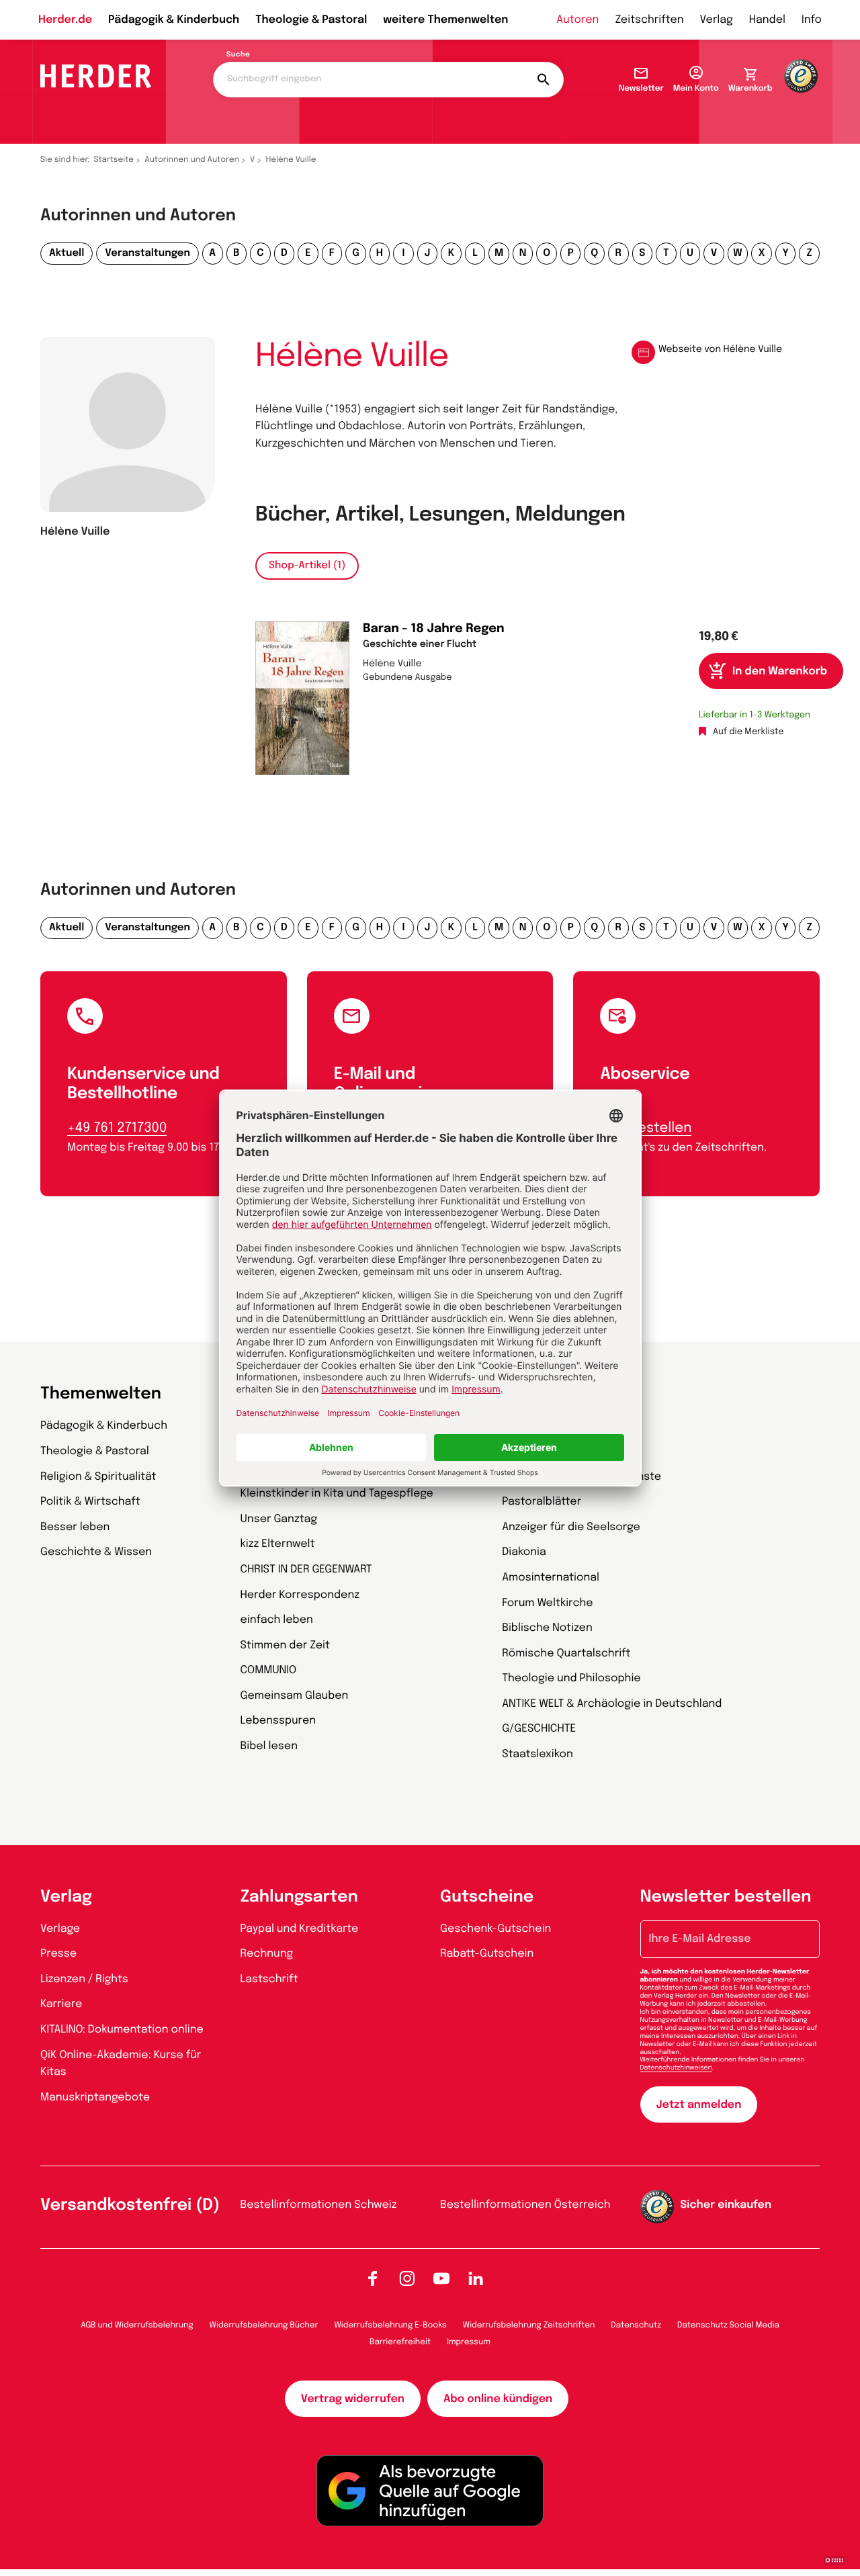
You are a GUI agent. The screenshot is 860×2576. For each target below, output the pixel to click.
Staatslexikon (537, 1754)
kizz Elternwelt (278, 1544)
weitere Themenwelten (445, 20)
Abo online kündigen (498, 2399)
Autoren (577, 20)
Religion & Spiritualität (98, 1477)
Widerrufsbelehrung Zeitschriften (529, 2325)
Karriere (61, 2004)
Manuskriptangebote (95, 2097)
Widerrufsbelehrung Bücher (264, 2325)
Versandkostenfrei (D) (130, 2206)
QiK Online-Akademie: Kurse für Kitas (121, 2064)
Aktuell (67, 253)
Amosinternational (551, 1578)
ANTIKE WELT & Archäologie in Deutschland (612, 1704)
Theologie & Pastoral (311, 20)
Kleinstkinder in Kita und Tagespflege (337, 1494)
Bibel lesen (269, 1746)
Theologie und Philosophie (571, 1678)
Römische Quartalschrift (566, 1653)
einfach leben (277, 1620)
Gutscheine (487, 1897)
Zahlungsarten (299, 1897)
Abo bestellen (646, 1128)
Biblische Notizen (547, 1628)
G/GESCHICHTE (539, 1729)
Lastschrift (269, 1979)
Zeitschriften (649, 20)
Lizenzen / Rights (84, 1979)
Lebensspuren (278, 1721)
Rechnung (267, 1954)
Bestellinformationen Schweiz (319, 2205)
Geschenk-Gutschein (496, 1929)
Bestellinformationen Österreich (525, 2205)
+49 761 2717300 (117, 1128)
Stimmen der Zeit (286, 1645)
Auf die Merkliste (748, 732)
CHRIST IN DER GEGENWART (306, 1569)
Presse (58, 1954)
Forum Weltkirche (547, 1603)
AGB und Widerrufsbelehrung (137, 2325)
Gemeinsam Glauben (295, 1696)
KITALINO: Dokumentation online (122, 2030)
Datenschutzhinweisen (676, 2068)
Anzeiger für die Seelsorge (571, 1527)
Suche (238, 55)
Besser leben (75, 1527)
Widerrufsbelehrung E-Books (390, 2325)
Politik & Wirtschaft (90, 1502)
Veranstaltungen (147, 253)
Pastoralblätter (542, 1502)
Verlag (717, 20)
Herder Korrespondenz (300, 1595)
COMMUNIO (269, 1670)
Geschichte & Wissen (96, 1552)
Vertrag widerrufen (353, 2399)
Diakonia (524, 1552)
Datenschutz (636, 2325)
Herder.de (65, 20)
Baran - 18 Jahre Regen (434, 629)
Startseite (114, 160)
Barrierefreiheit (400, 2342)
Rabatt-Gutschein (487, 1954)
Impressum (469, 2342)
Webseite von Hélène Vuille (720, 350)
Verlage (60, 1929)
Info (812, 20)
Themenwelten (101, 1394)
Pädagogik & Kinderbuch (174, 20)
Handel (767, 20)
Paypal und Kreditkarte (300, 1929)
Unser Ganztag (279, 1519)
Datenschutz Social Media (728, 2325)
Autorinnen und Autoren (192, 160)
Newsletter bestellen (726, 1897)
